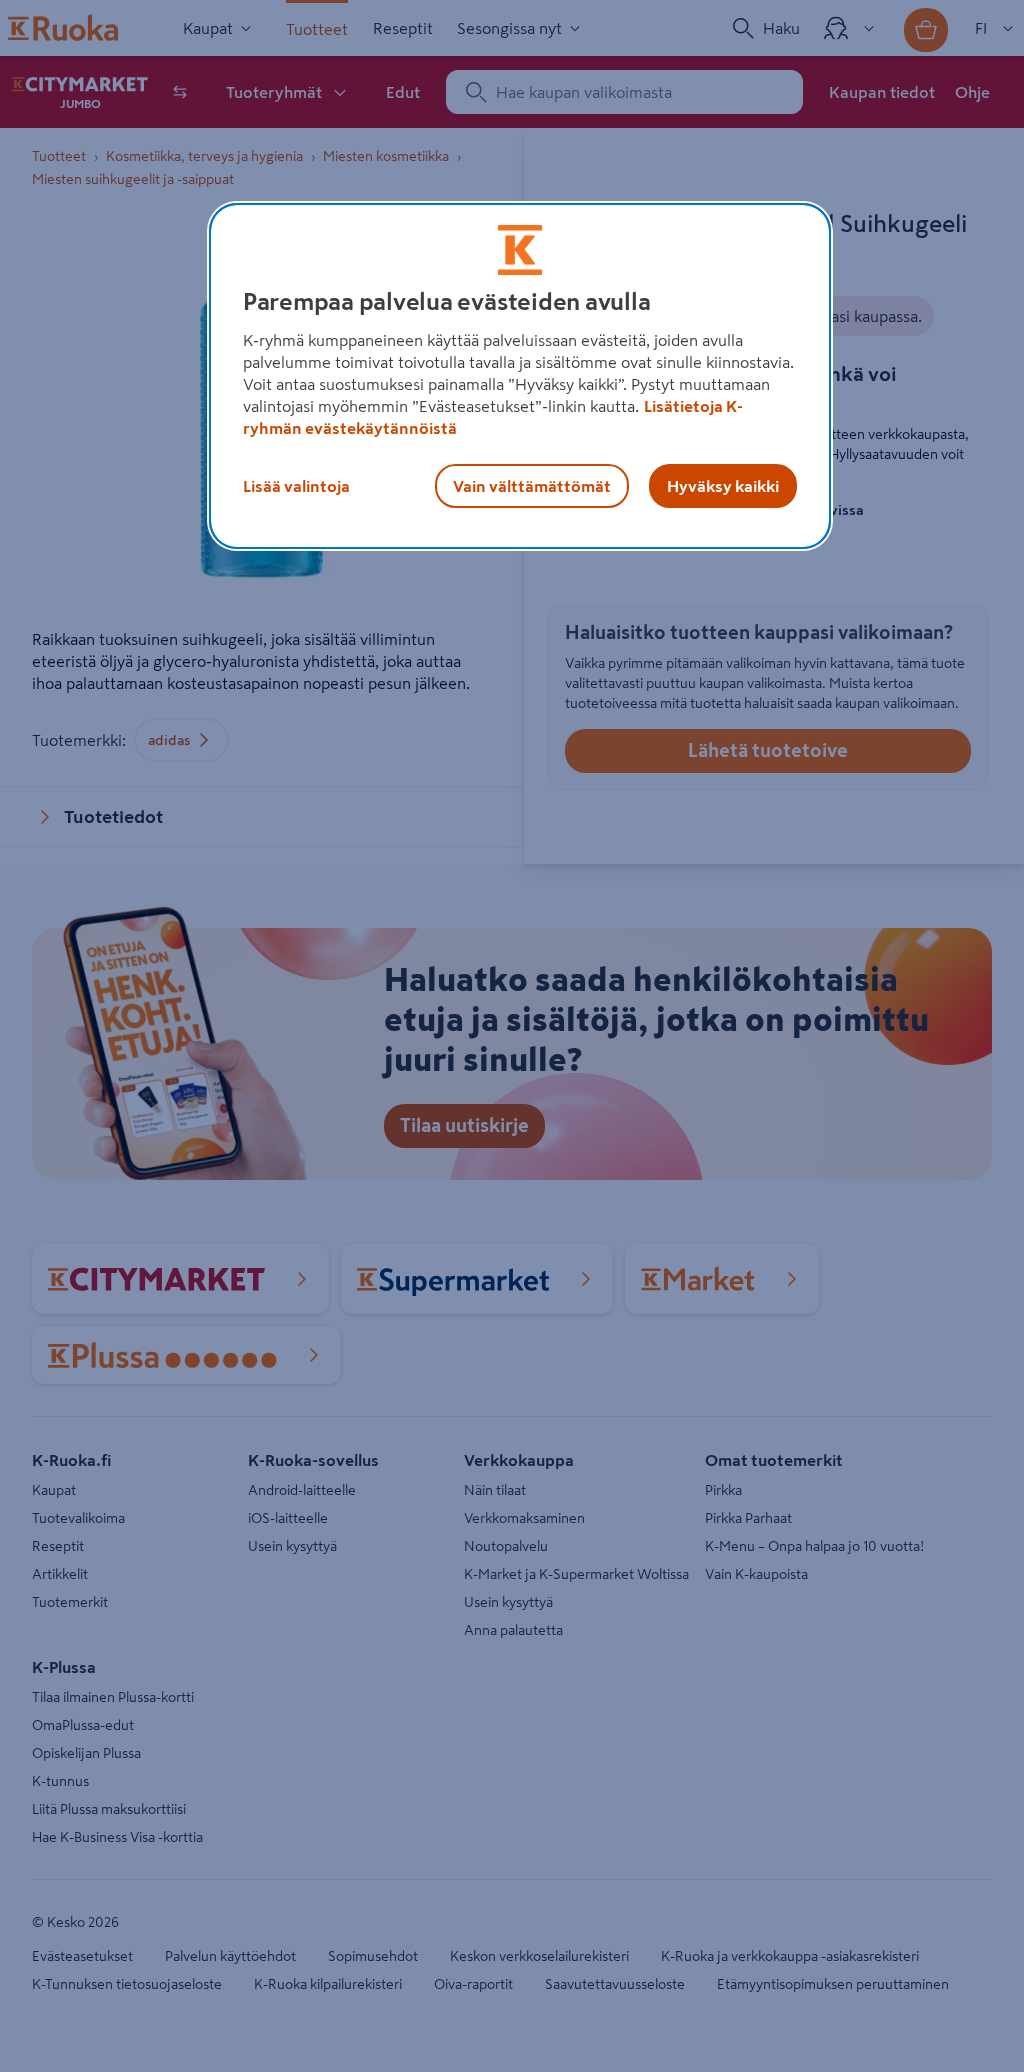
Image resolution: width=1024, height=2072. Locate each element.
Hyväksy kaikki (723, 486)
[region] (520, 376)
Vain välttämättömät (532, 486)
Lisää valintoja (296, 486)
